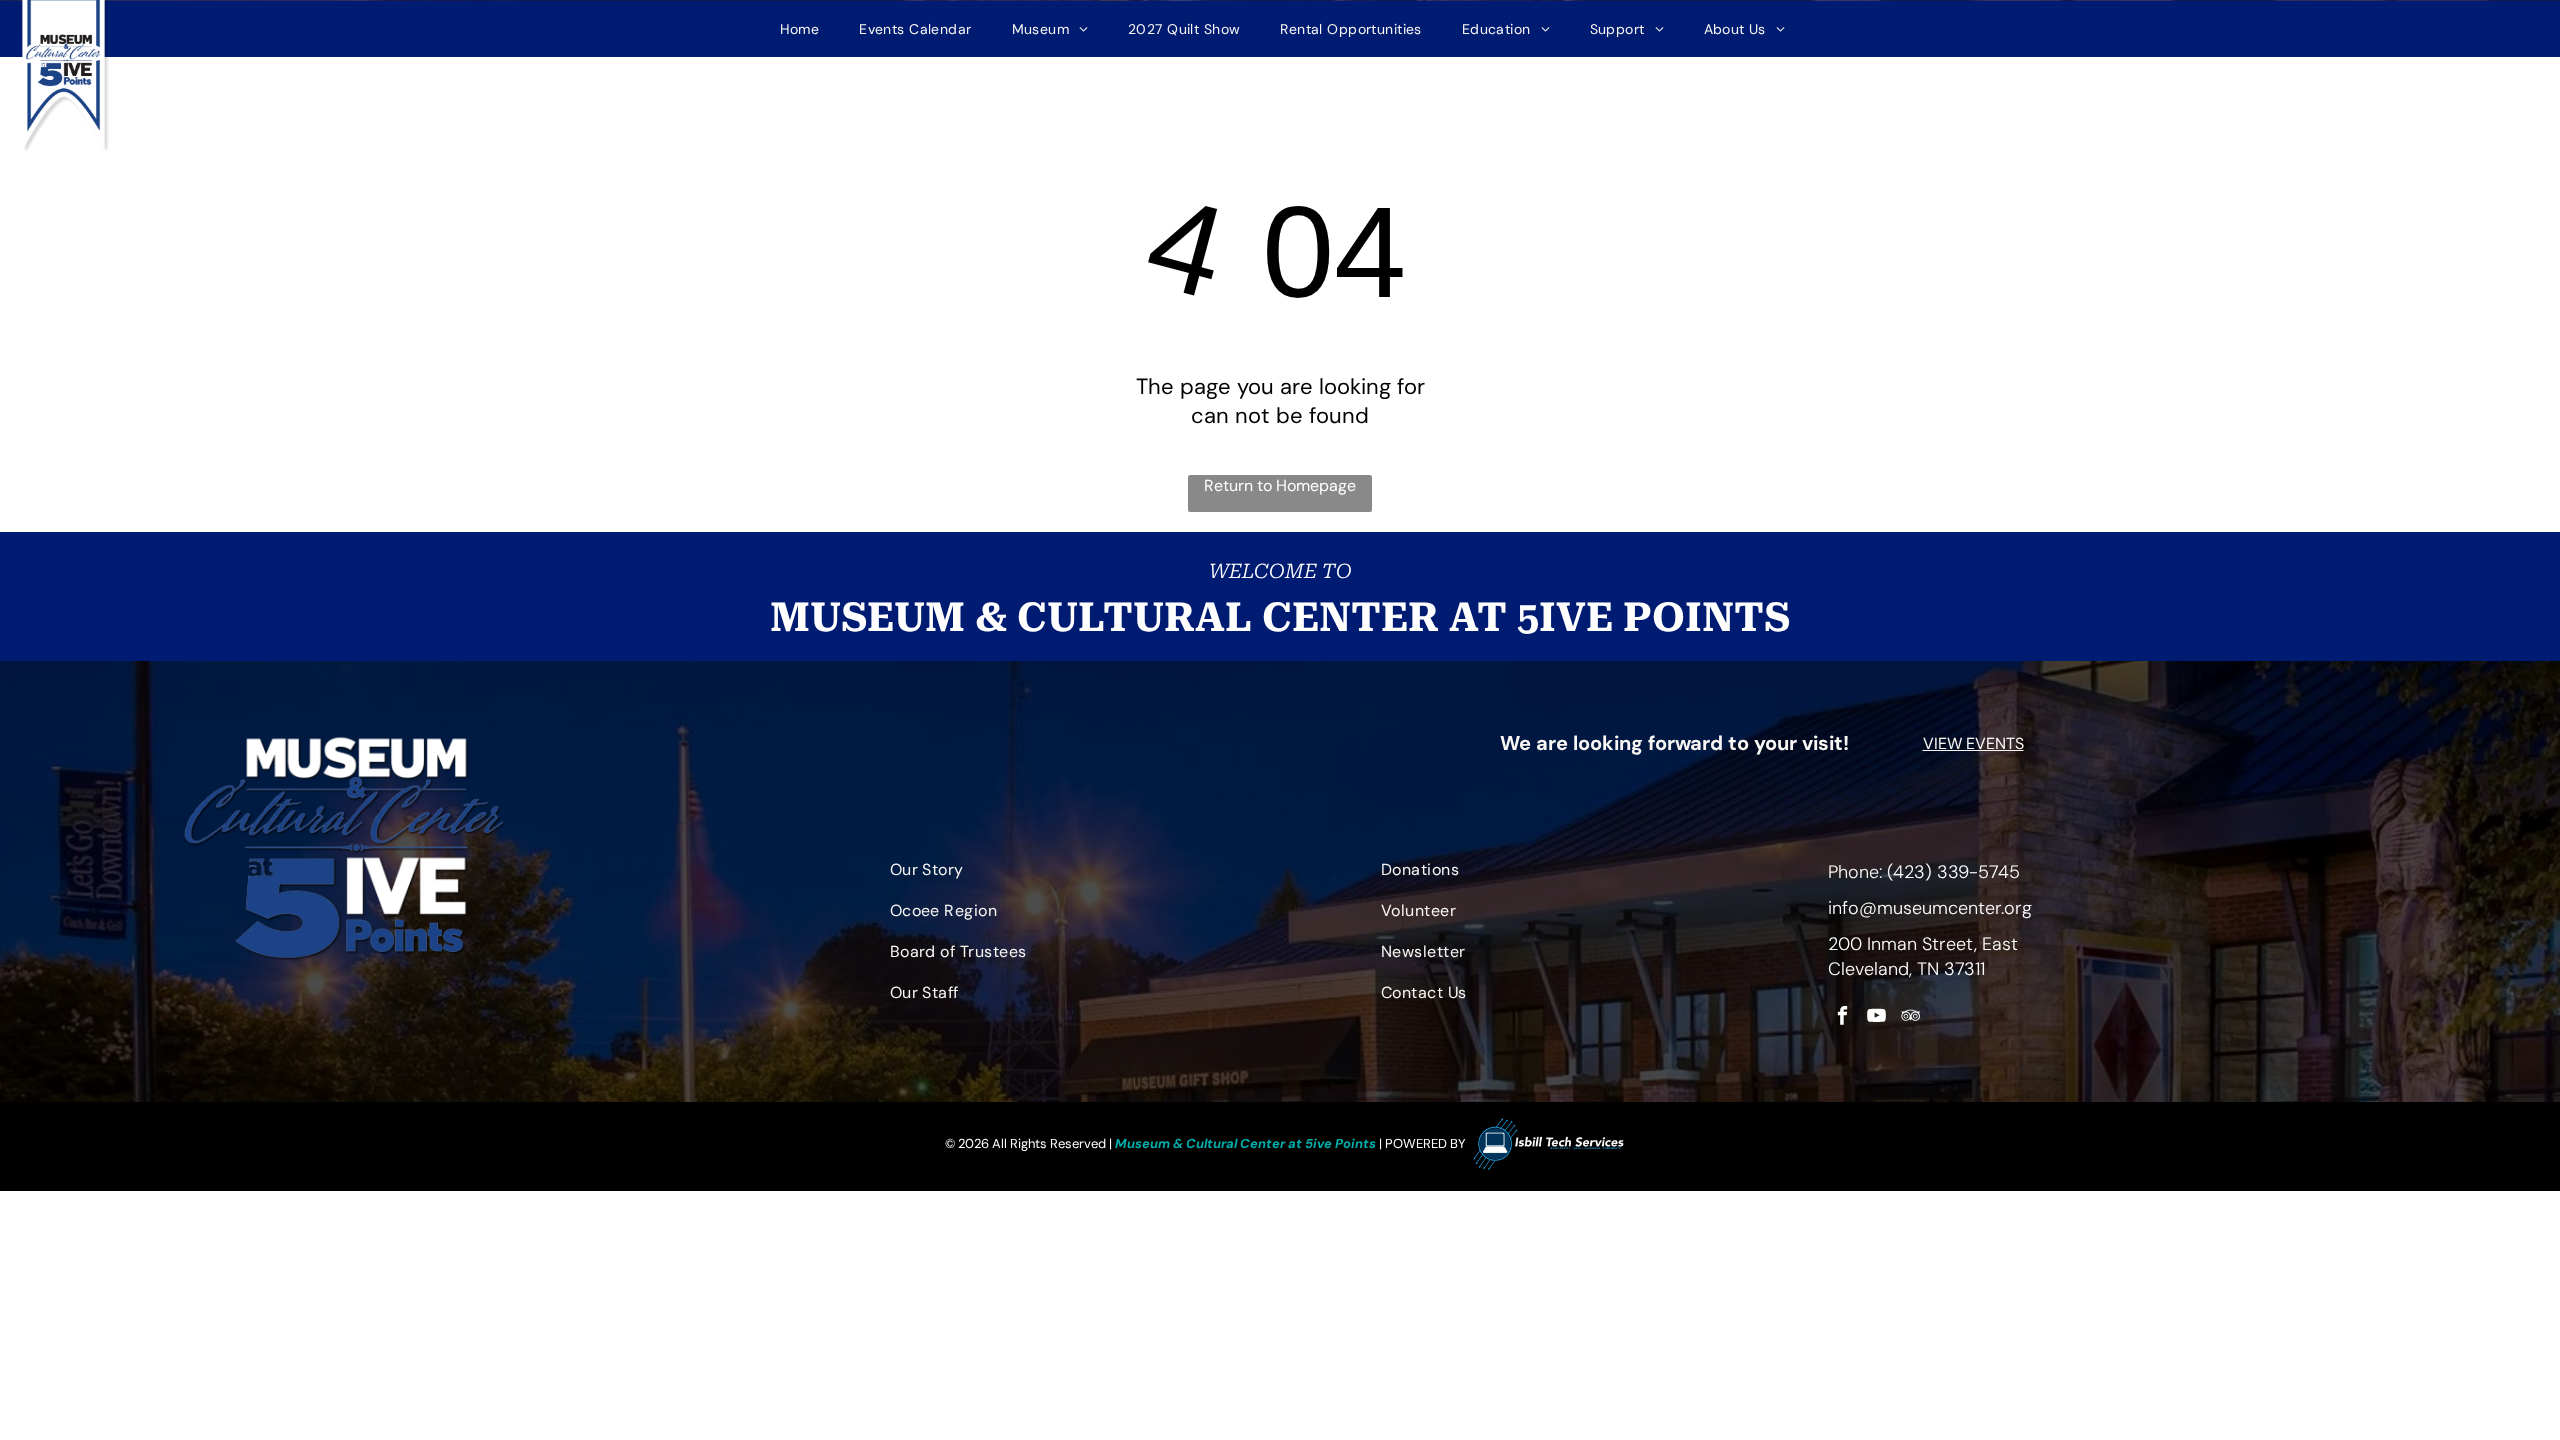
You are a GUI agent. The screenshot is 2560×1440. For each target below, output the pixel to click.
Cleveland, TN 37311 (1906, 969)
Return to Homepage (1280, 485)
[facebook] (1842, 1018)
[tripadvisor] (1910, 1018)
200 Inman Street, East (1923, 944)
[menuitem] (800, 29)
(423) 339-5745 (1953, 872)
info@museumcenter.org (1930, 908)
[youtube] (1876, 1018)
